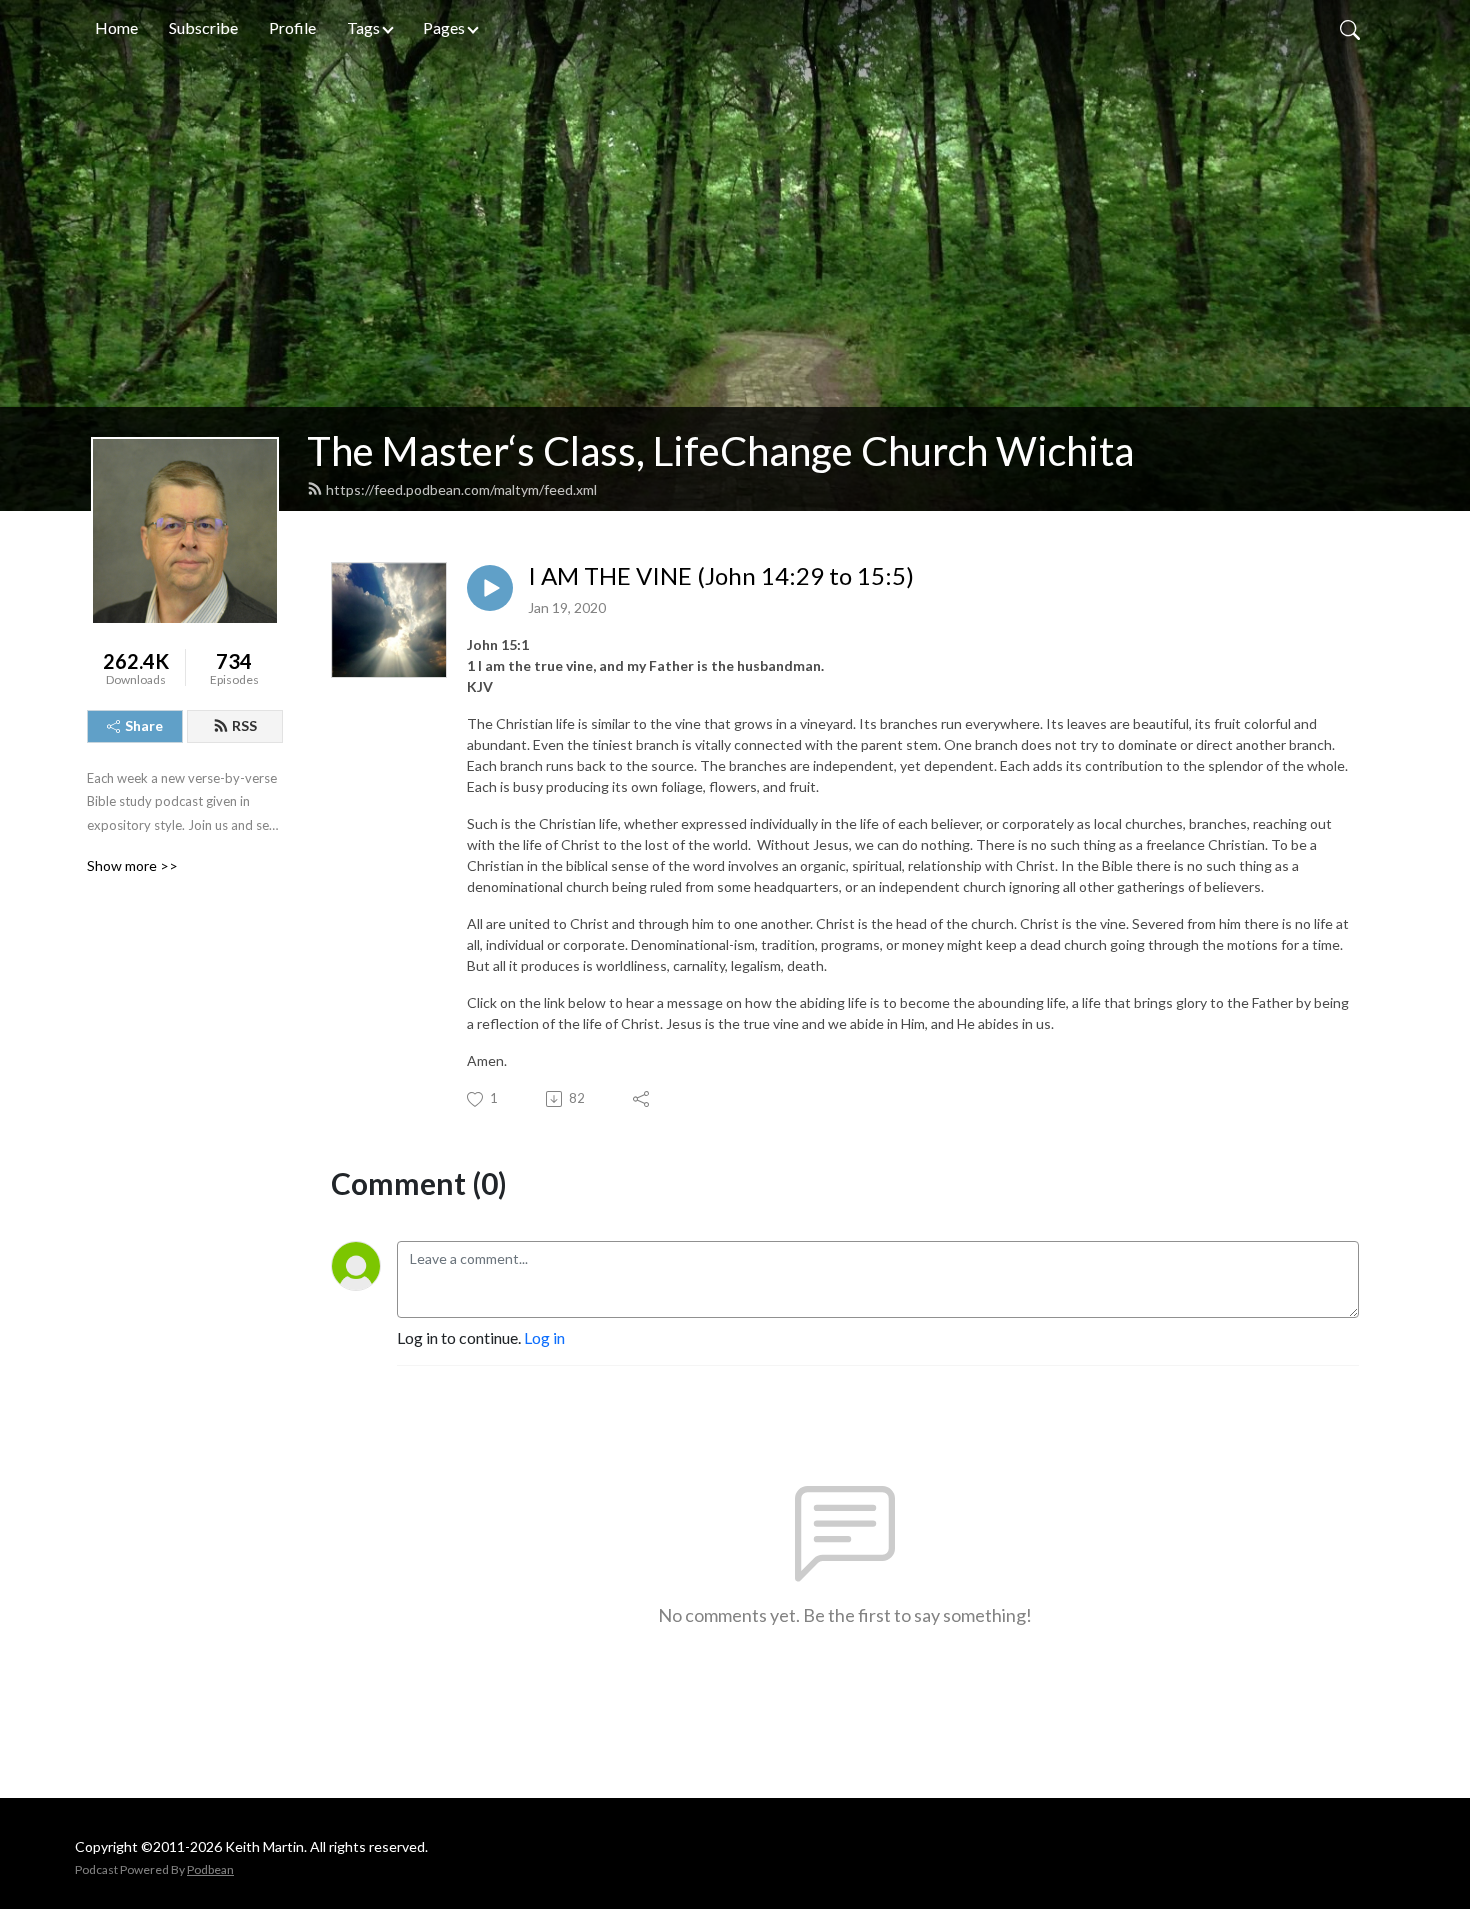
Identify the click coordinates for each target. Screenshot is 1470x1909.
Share (144, 725)
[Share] (642, 1099)
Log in (544, 1337)
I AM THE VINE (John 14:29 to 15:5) (721, 576)
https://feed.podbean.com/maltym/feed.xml (461, 489)
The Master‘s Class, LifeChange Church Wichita (720, 451)
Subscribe (203, 27)
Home (116, 27)
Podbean (210, 1869)
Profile (292, 27)
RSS (244, 725)
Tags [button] (363, 27)
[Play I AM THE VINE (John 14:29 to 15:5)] (490, 588)
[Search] (1350, 28)
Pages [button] (444, 27)
